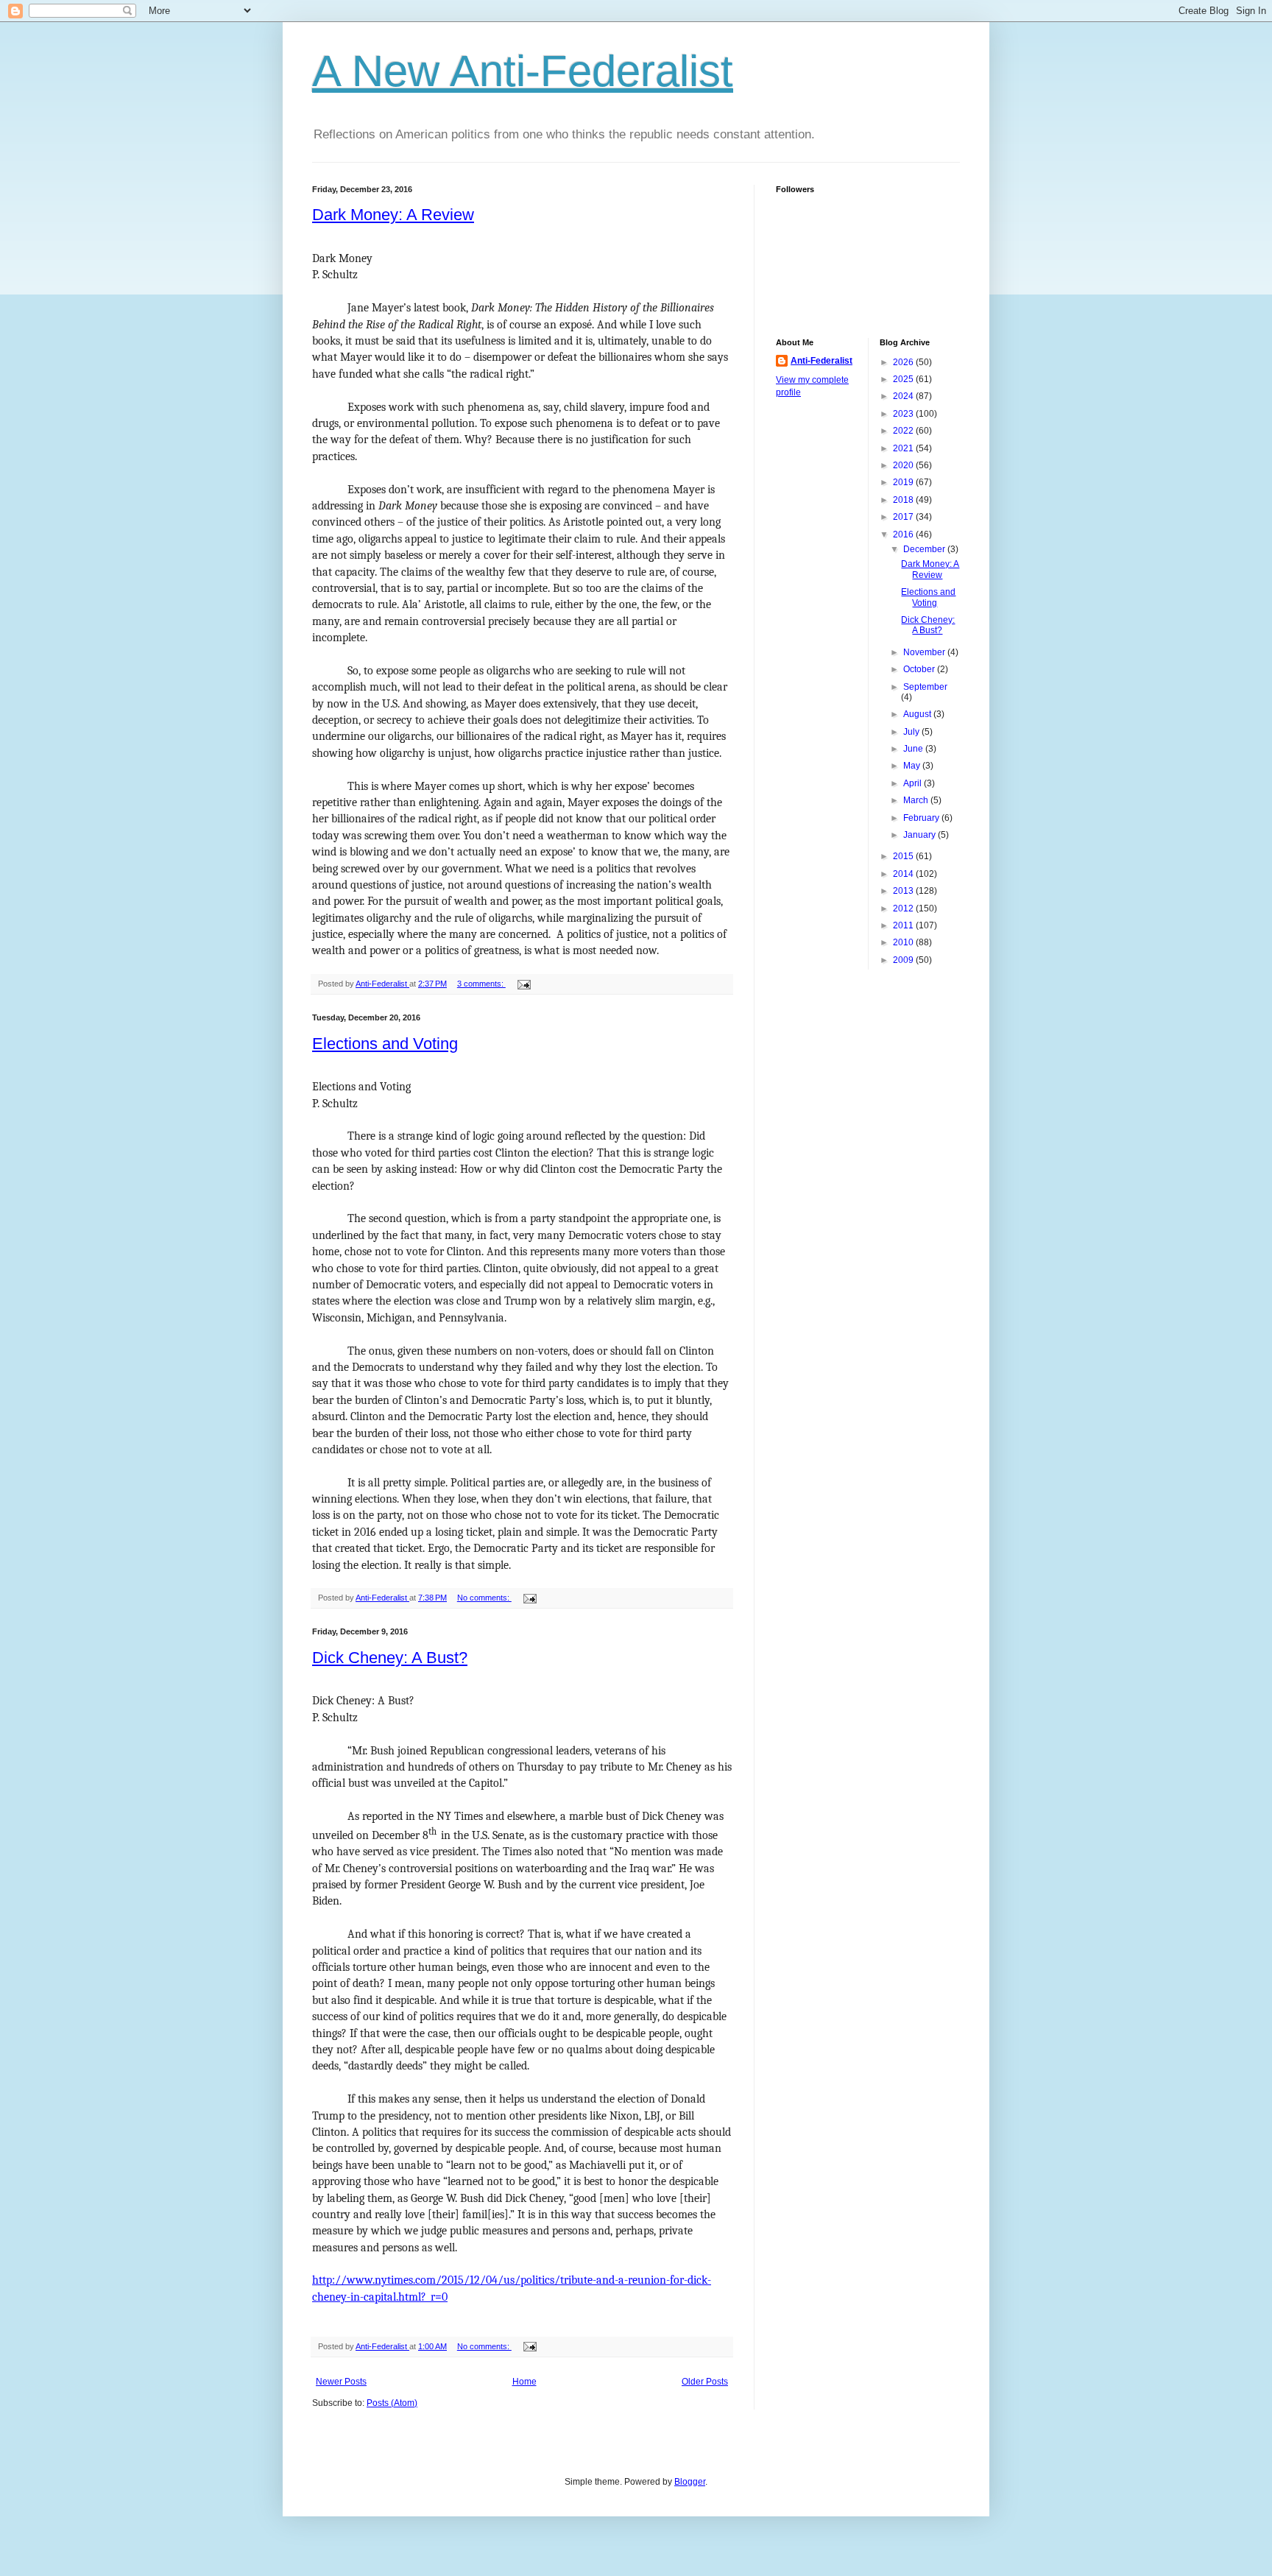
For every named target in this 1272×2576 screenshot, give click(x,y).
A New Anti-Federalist (523, 71)
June (914, 749)
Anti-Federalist (821, 361)
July (912, 732)
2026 (904, 362)
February (922, 818)
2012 (904, 908)
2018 (904, 500)
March (917, 800)
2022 (904, 431)
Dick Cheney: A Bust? (390, 1658)
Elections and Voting (385, 1044)
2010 (904, 942)
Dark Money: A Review (393, 215)
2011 (904, 925)
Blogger (690, 2482)
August (918, 714)
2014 (904, 874)
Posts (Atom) (392, 2403)
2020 (904, 465)
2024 (904, 396)
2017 (904, 517)
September (925, 687)
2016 (904, 534)
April (914, 783)
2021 (904, 448)
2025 (904, 379)
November (925, 652)
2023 (904, 414)
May (913, 766)
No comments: (484, 1598)
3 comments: (481, 984)
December (925, 549)
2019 (904, 482)
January (921, 835)
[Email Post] (523, 984)
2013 (904, 891)
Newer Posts (341, 2382)
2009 (904, 960)
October (920, 669)
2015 (904, 856)
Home (524, 2382)
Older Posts (705, 2382)
